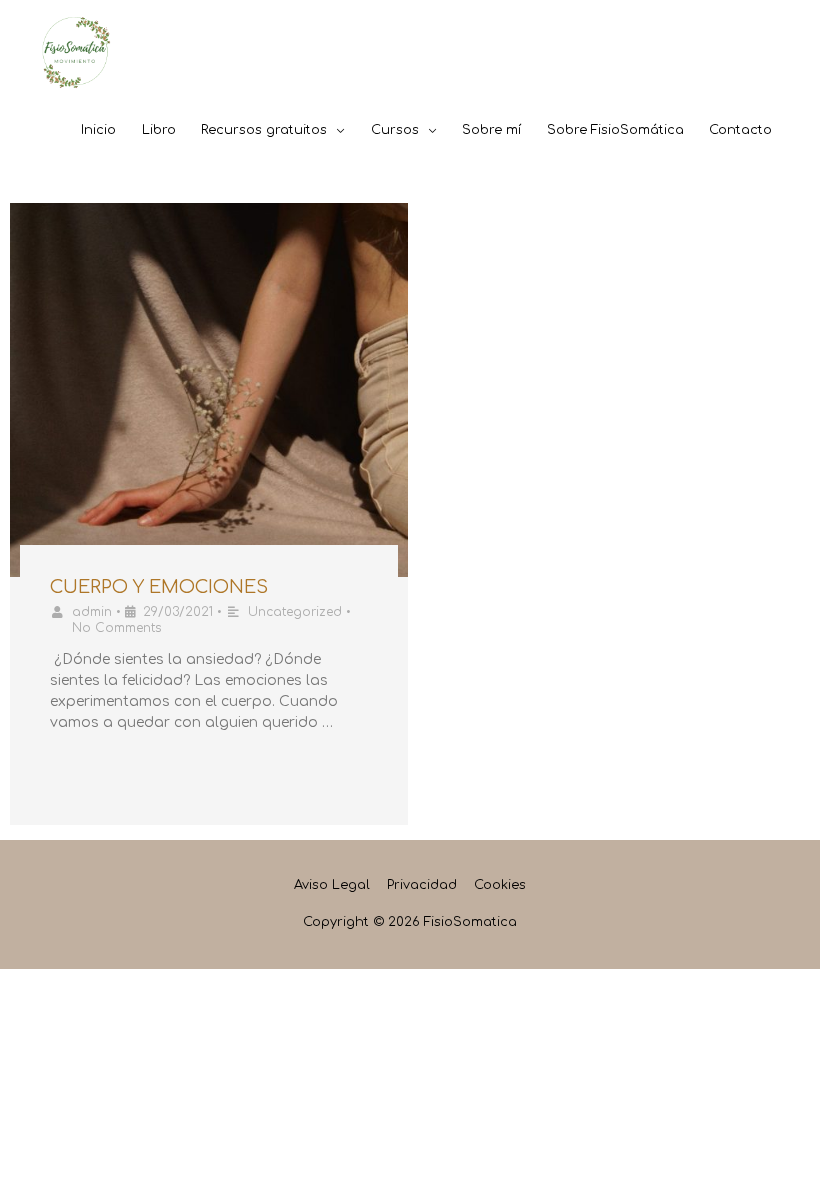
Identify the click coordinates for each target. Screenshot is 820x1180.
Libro (159, 130)
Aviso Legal (332, 885)
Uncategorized (295, 612)
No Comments (116, 628)
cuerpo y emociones (159, 587)
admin (92, 612)
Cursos (395, 130)
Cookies (499, 885)
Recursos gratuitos (264, 130)
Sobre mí (491, 130)
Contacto (740, 130)
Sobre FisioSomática (615, 130)
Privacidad (422, 885)
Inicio (98, 130)
